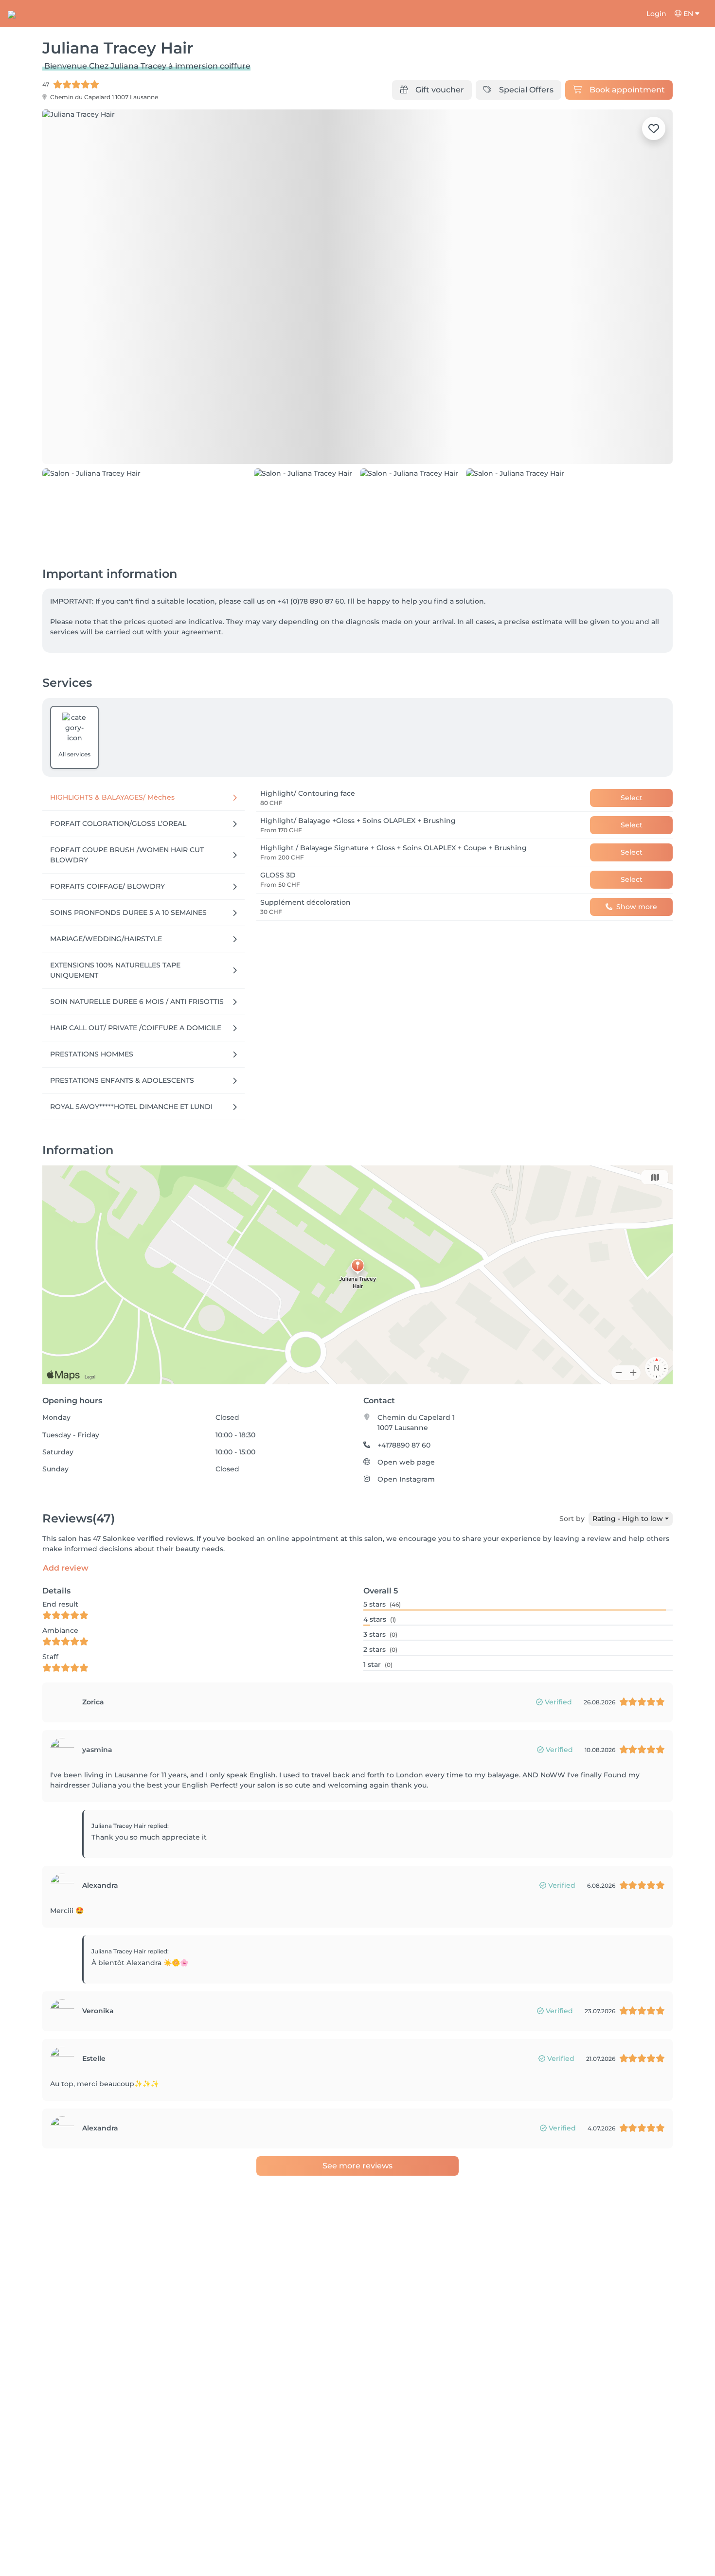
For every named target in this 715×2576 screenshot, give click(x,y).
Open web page (406, 1462)
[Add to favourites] (654, 128)
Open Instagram (406, 1479)
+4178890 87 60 (404, 1445)
